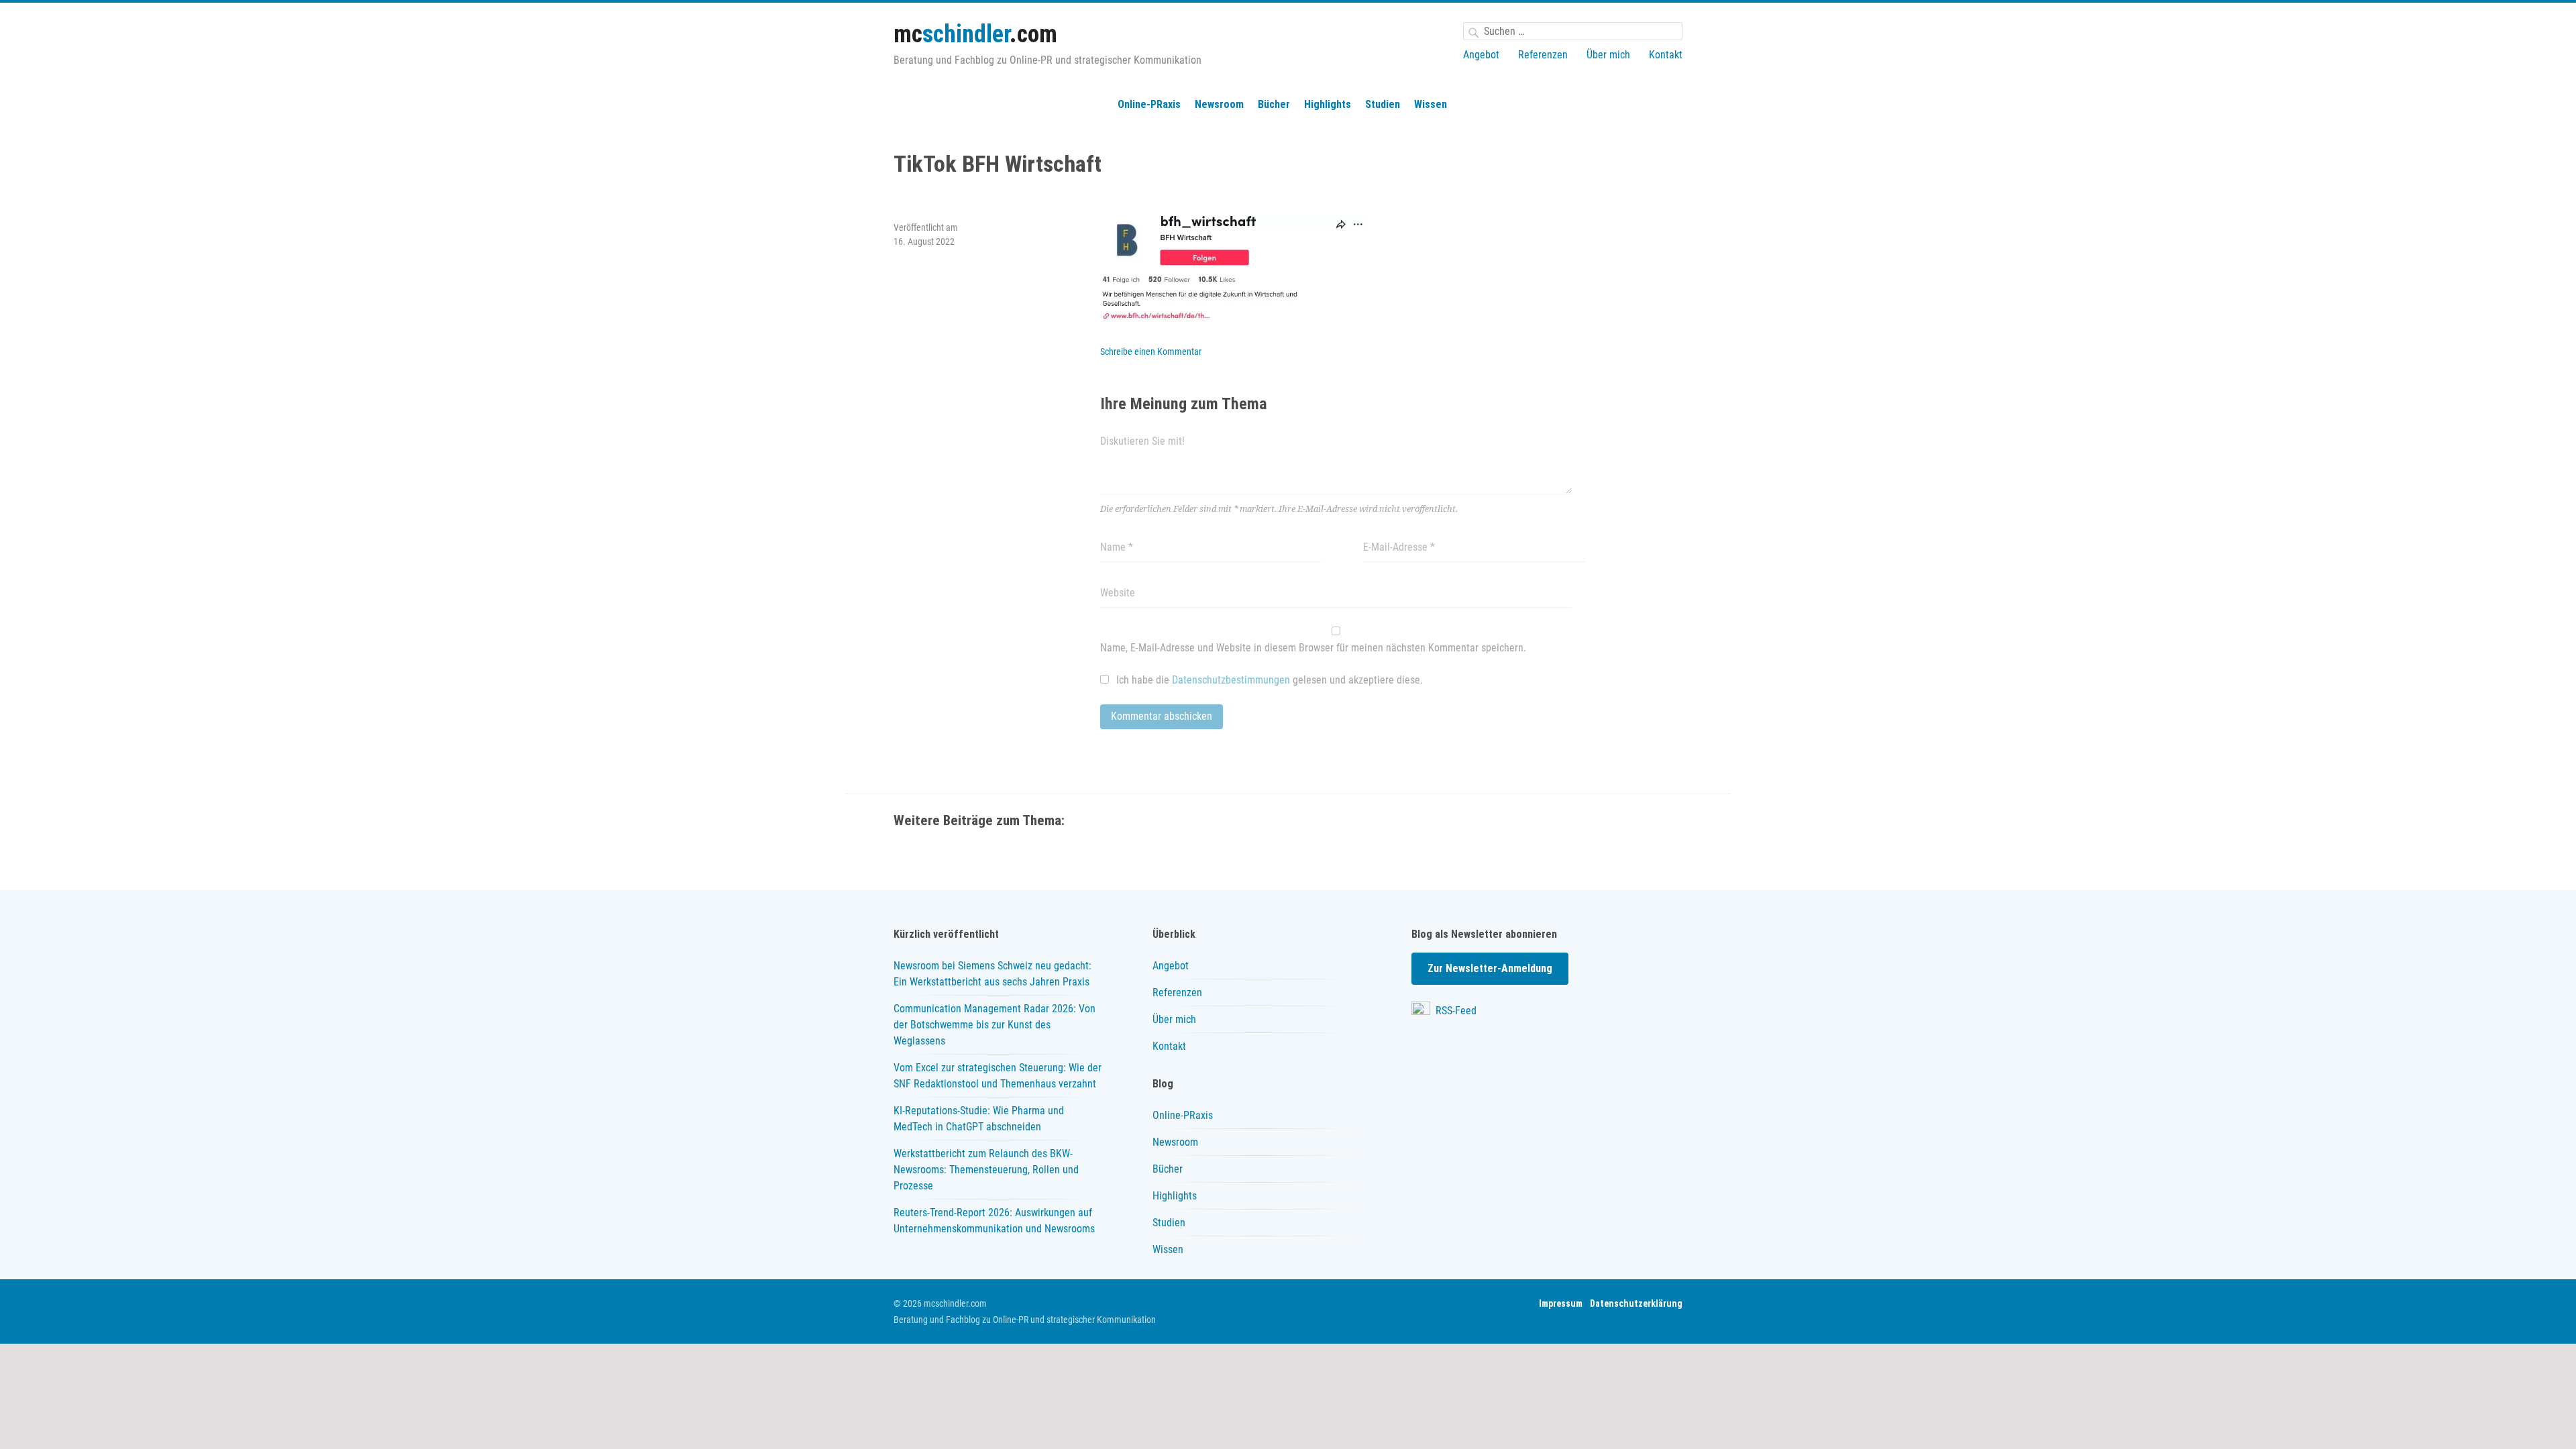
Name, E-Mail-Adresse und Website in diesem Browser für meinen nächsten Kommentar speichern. (1313, 648)
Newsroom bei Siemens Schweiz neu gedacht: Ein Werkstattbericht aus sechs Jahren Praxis (992, 974)
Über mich (1608, 55)
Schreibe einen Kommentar (1151, 352)
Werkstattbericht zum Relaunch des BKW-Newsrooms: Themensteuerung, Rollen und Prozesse (986, 1170)
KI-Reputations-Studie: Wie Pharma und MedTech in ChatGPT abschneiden (979, 1119)
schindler (975, 34)
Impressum (1561, 1303)
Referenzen (1543, 55)
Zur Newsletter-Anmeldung (1490, 968)
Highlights (1328, 104)
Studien (1383, 104)
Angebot (1481, 55)
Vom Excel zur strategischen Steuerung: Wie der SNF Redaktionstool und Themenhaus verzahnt (998, 1076)
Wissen (1431, 104)
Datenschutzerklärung (1636, 1303)
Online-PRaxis (1149, 104)
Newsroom (1219, 104)
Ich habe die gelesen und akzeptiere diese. (1268, 680)
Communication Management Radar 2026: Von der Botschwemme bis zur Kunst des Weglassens (995, 1025)
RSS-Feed (1455, 1011)
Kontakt (1666, 55)
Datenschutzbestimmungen (1231, 680)
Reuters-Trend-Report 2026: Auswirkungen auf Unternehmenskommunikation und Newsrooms (994, 1221)
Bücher (1274, 104)
